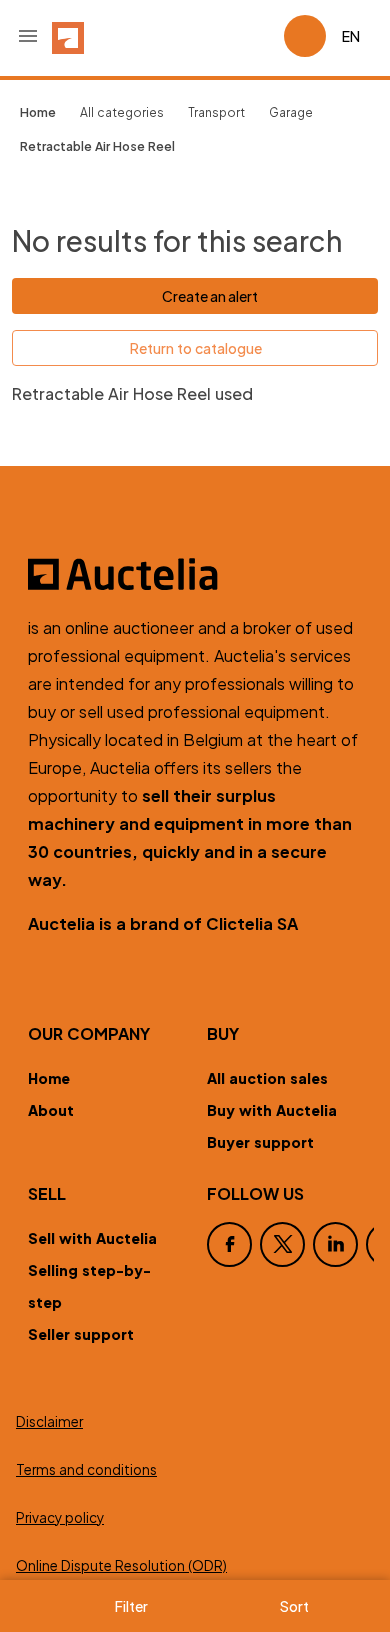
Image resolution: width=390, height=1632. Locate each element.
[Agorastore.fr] (195, 574)
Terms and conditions (86, 1469)
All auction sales (267, 1078)
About (51, 1110)
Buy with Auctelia (272, 1110)
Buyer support (260, 1142)
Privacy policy (60, 1517)
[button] (28, 36)
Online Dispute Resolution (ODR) (121, 1565)
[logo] (68, 36)
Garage (291, 112)
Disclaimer (49, 1421)
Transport (216, 112)
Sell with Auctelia (92, 1238)
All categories (122, 112)
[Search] (212, 36)
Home (49, 1078)
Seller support (81, 1334)
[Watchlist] (260, 36)
